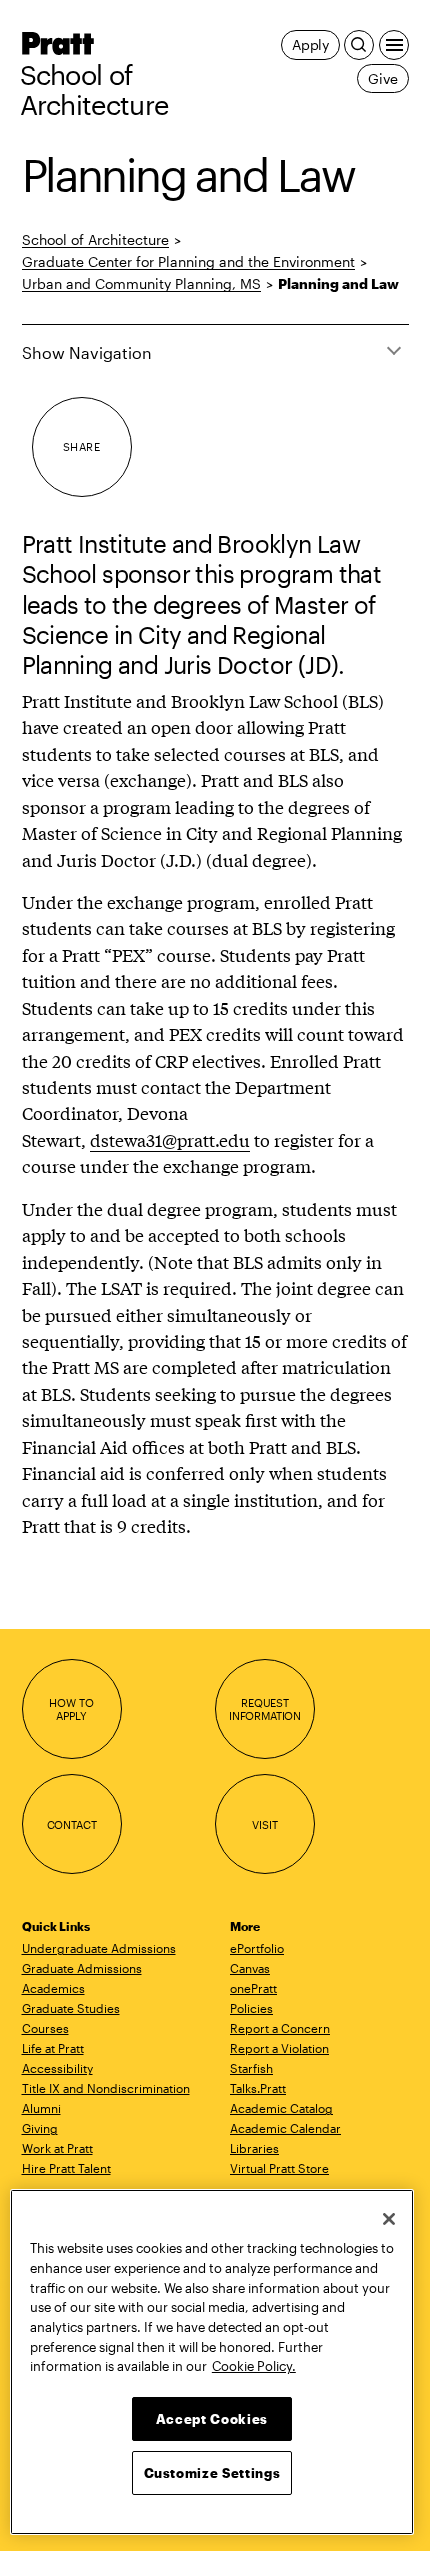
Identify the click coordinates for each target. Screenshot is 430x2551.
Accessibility (57, 2068)
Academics (53, 1988)
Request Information (265, 1709)
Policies (251, 2008)
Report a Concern (280, 2028)
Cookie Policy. (254, 2366)
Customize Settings (212, 2473)
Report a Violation (279, 2048)
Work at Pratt (57, 2148)
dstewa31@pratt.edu (170, 1139)
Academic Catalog (281, 2108)
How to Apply (71, 1709)
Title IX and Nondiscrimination (106, 2088)
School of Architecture (94, 89)
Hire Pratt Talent (66, 2168)
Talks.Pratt (258, 2088)
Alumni (41, 2108)
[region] (212, 2362)
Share (81, 446)
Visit (264, 1824)
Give (382, 78)
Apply (310, 44)
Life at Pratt (53, 2048)
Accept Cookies (212, 2419)
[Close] (389, 2219)
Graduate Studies (71, 2008)
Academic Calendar (285, 2128)
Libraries (254, 2148)
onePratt (253, 1988)
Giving (40, 2128)
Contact (72, 1824)
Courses (45, 2028)
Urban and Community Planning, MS (141, 283)
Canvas (250, 1968)
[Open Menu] (394, 45)
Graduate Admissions (82, 1968)
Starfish (251, 2068)
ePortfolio (257, 1948)
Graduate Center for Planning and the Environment (188, 261)
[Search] (359, 45)
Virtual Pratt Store (279, 2168)
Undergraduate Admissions (99, 1948)
